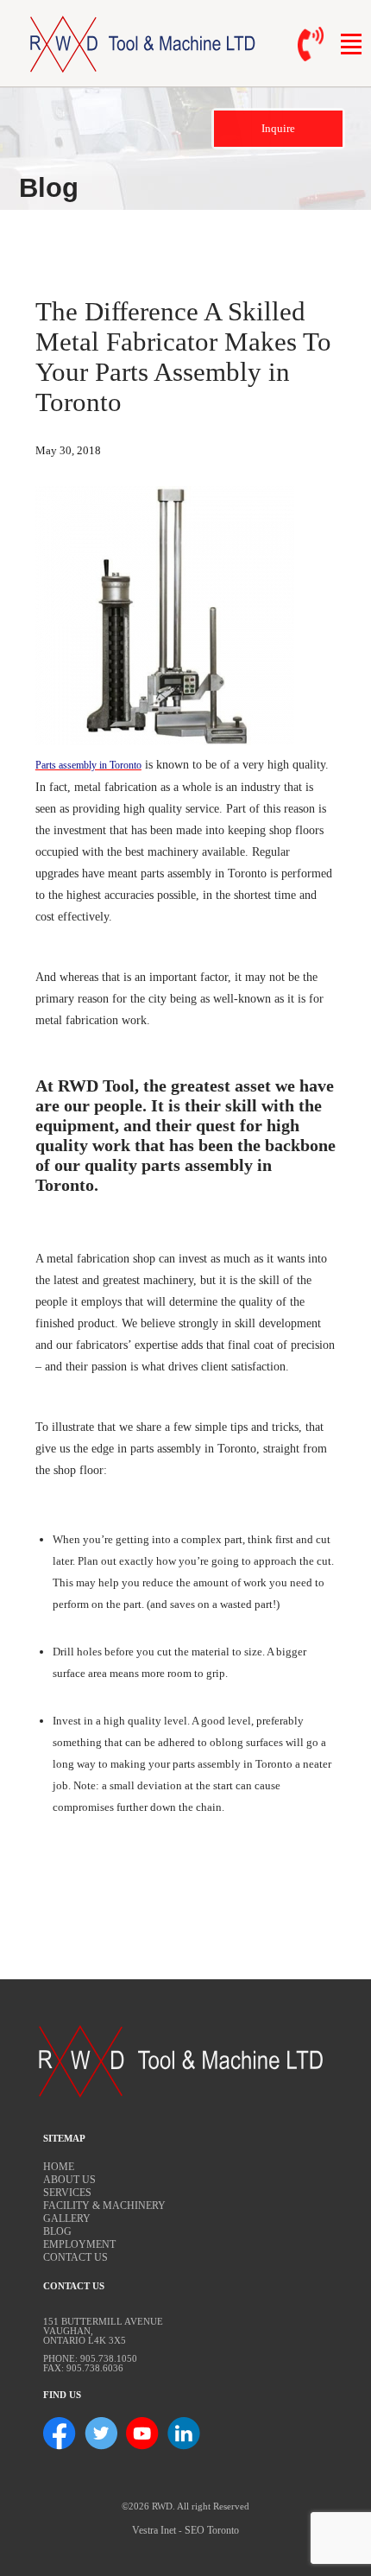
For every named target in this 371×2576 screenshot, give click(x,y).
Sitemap (64, 2139)
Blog (57, 2231)
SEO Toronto (212, 2530)
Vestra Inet (154, 2530)
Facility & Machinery (104, 2206)
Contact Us (75, 2257)
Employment (79, 2244)
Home (59, 2167)
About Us (69, 2180)
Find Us (62, 2395)
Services (67, 2193)
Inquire (278, 128)
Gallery (67, 2218)
